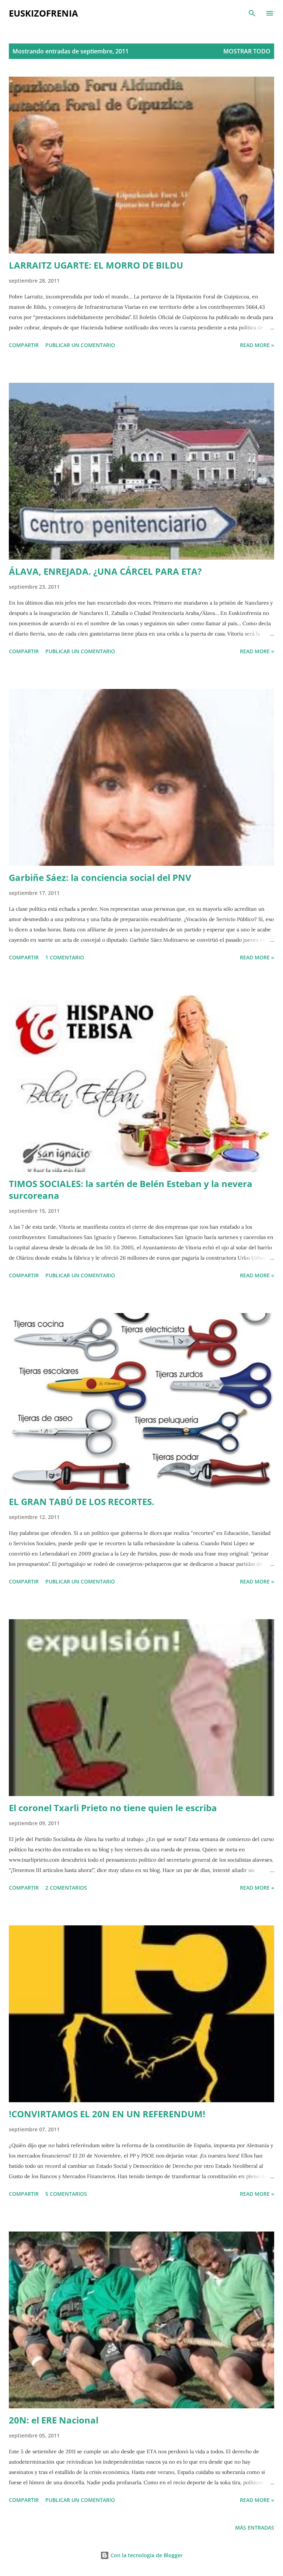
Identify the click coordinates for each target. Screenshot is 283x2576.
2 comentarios (66, 1888)
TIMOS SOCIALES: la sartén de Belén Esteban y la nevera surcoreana (131, 1189)
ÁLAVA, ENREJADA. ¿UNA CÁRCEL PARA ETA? (105, 571)
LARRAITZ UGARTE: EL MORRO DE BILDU (96, 265)
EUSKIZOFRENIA (43, 13)
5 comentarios (66, 2194)
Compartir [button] (24, 345)
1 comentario (65, 957)
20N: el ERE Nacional (54, 2420)
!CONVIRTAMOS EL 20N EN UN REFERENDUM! (107, 2114)
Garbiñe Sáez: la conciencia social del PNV (100, 877)
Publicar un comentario (80, 345)
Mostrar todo (247, 51)
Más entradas (255, 2528)
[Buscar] (252, 13)
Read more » (257, 345)
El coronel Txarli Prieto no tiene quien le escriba (113, 1808)
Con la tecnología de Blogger (146, 2555)
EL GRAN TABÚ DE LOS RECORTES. (82, 1501)
